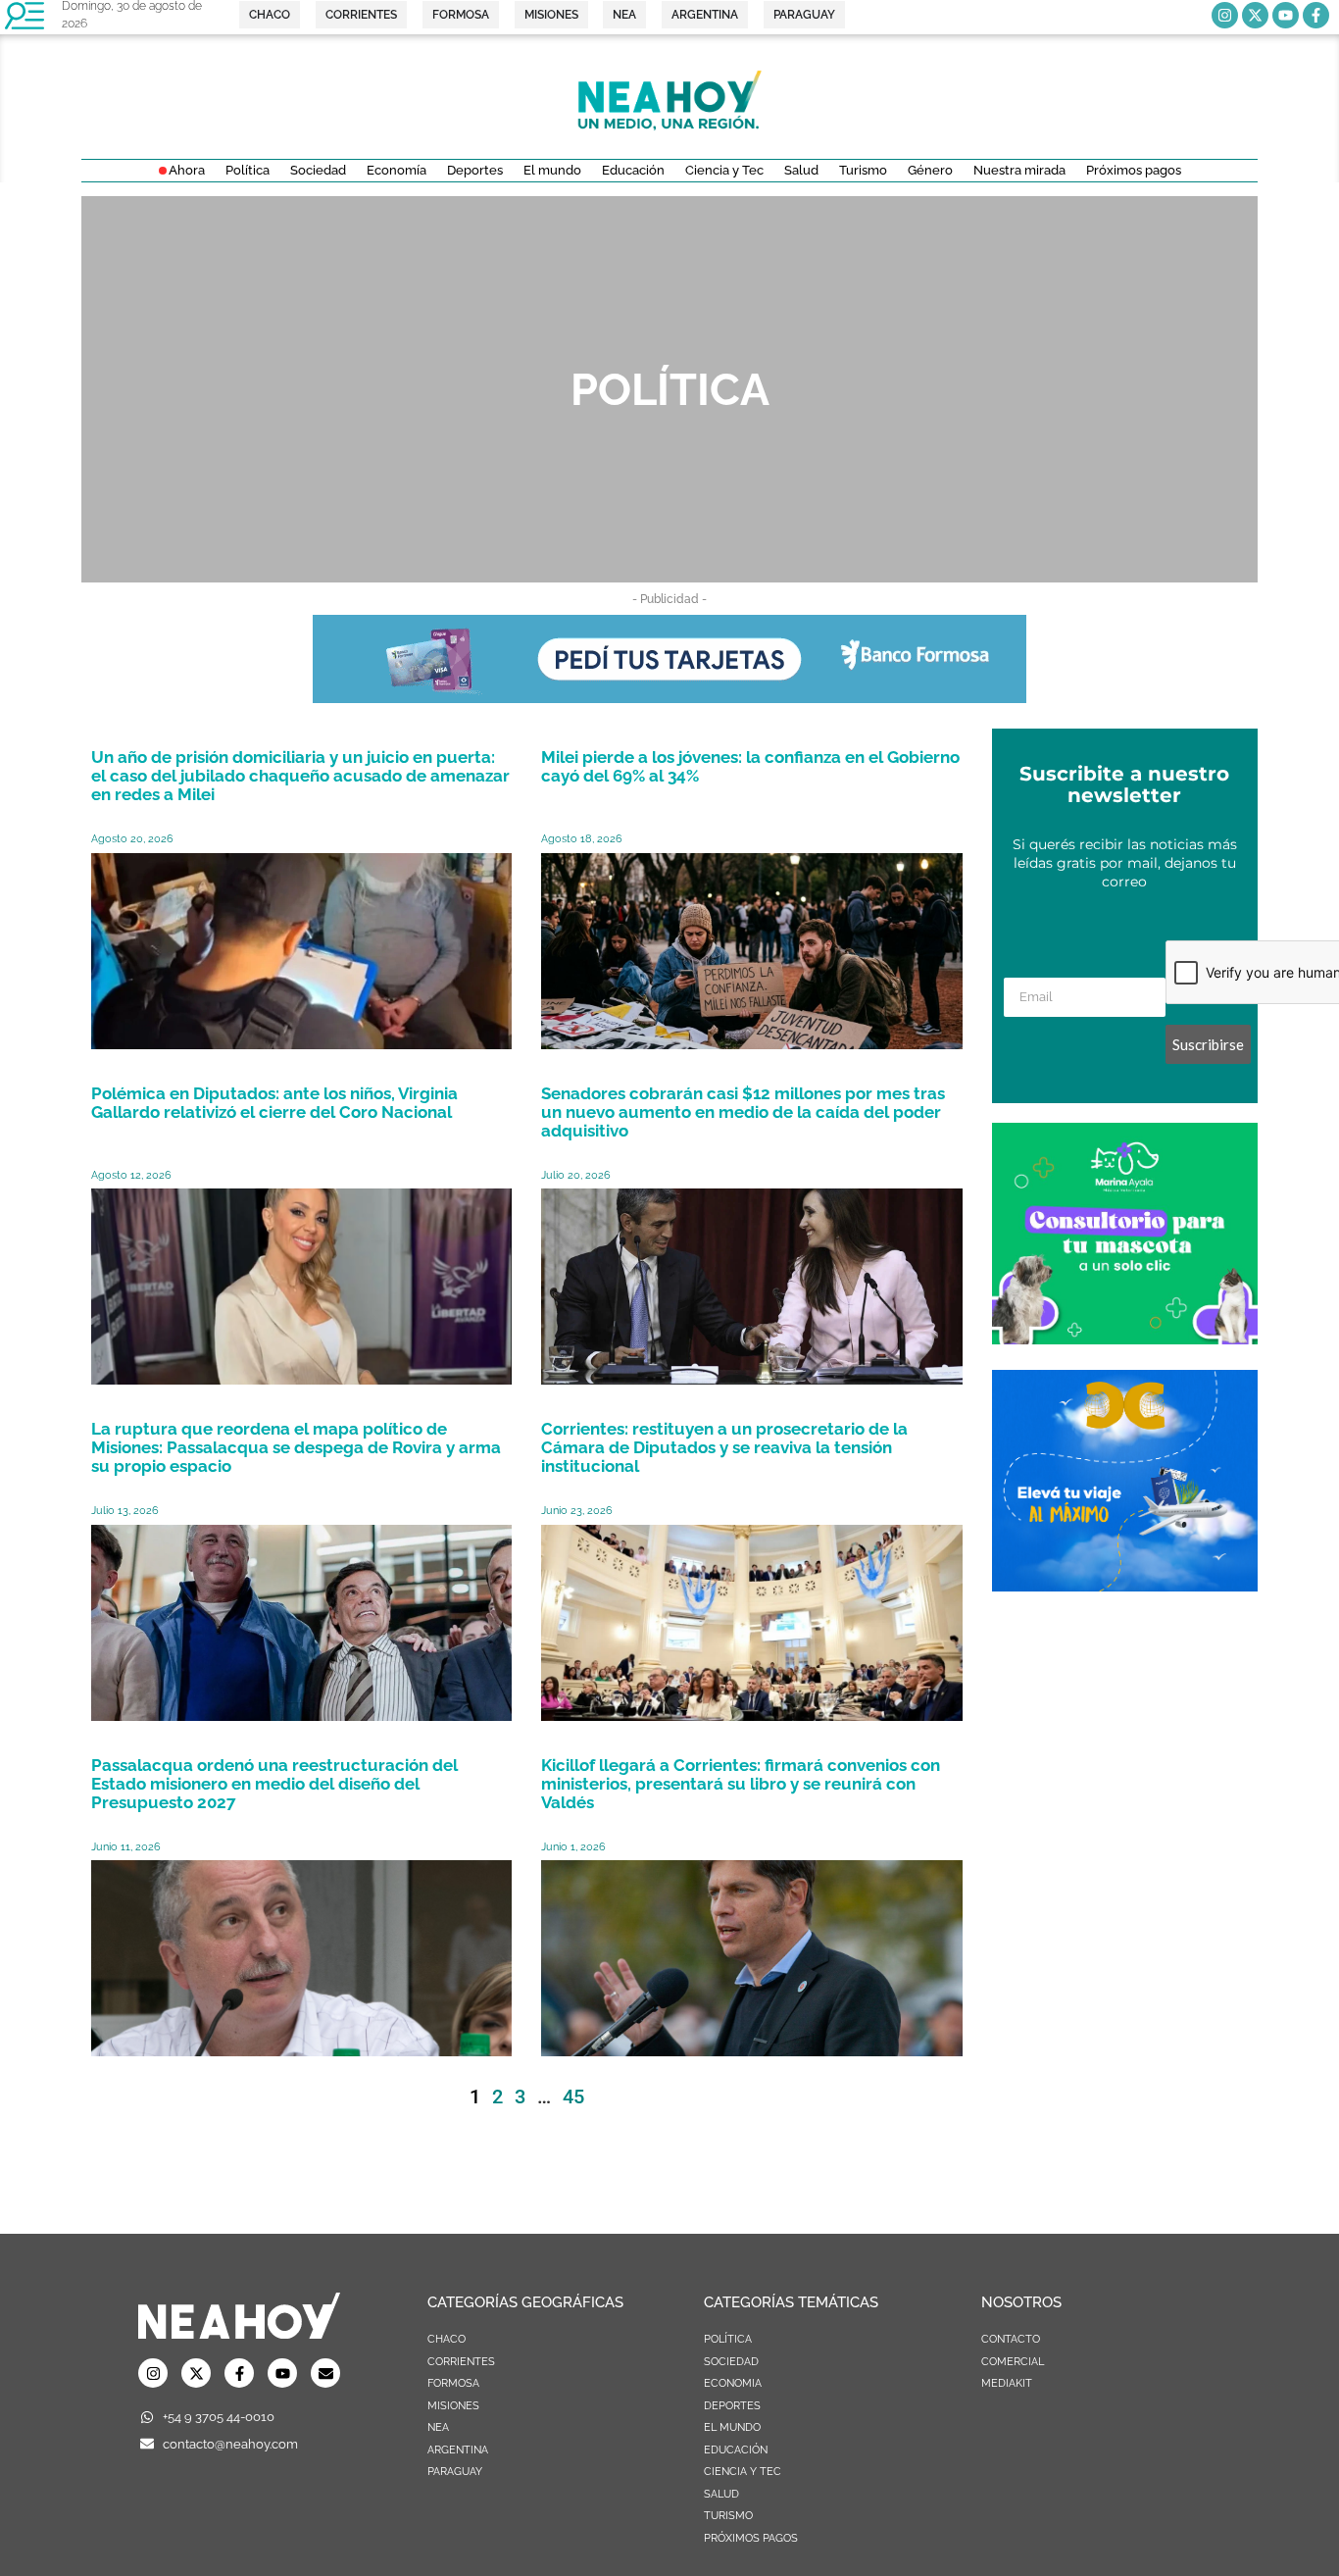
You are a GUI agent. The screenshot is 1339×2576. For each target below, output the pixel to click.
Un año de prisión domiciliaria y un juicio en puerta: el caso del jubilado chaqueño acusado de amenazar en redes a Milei (300, 776)
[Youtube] (1286, 15)
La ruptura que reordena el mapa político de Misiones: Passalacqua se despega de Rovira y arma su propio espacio (296, 1447)
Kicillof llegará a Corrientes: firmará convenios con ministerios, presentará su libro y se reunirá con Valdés (741, 1784)
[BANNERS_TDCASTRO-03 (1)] (1125, 1586)
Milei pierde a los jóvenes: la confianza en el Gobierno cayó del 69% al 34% (750, 766)
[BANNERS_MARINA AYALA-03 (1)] (1125, 1339)
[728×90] (669, 697)
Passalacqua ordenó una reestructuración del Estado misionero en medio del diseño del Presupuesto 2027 (274, 1784)
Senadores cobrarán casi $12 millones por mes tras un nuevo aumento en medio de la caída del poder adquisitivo (743, 1112)
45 (573, 2096)
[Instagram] (1225, 15)
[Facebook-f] (1316, 15)
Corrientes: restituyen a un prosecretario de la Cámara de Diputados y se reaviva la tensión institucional (724, 1447)
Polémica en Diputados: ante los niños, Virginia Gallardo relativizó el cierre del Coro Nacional (274, 1103)
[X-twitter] (1255, 15)
